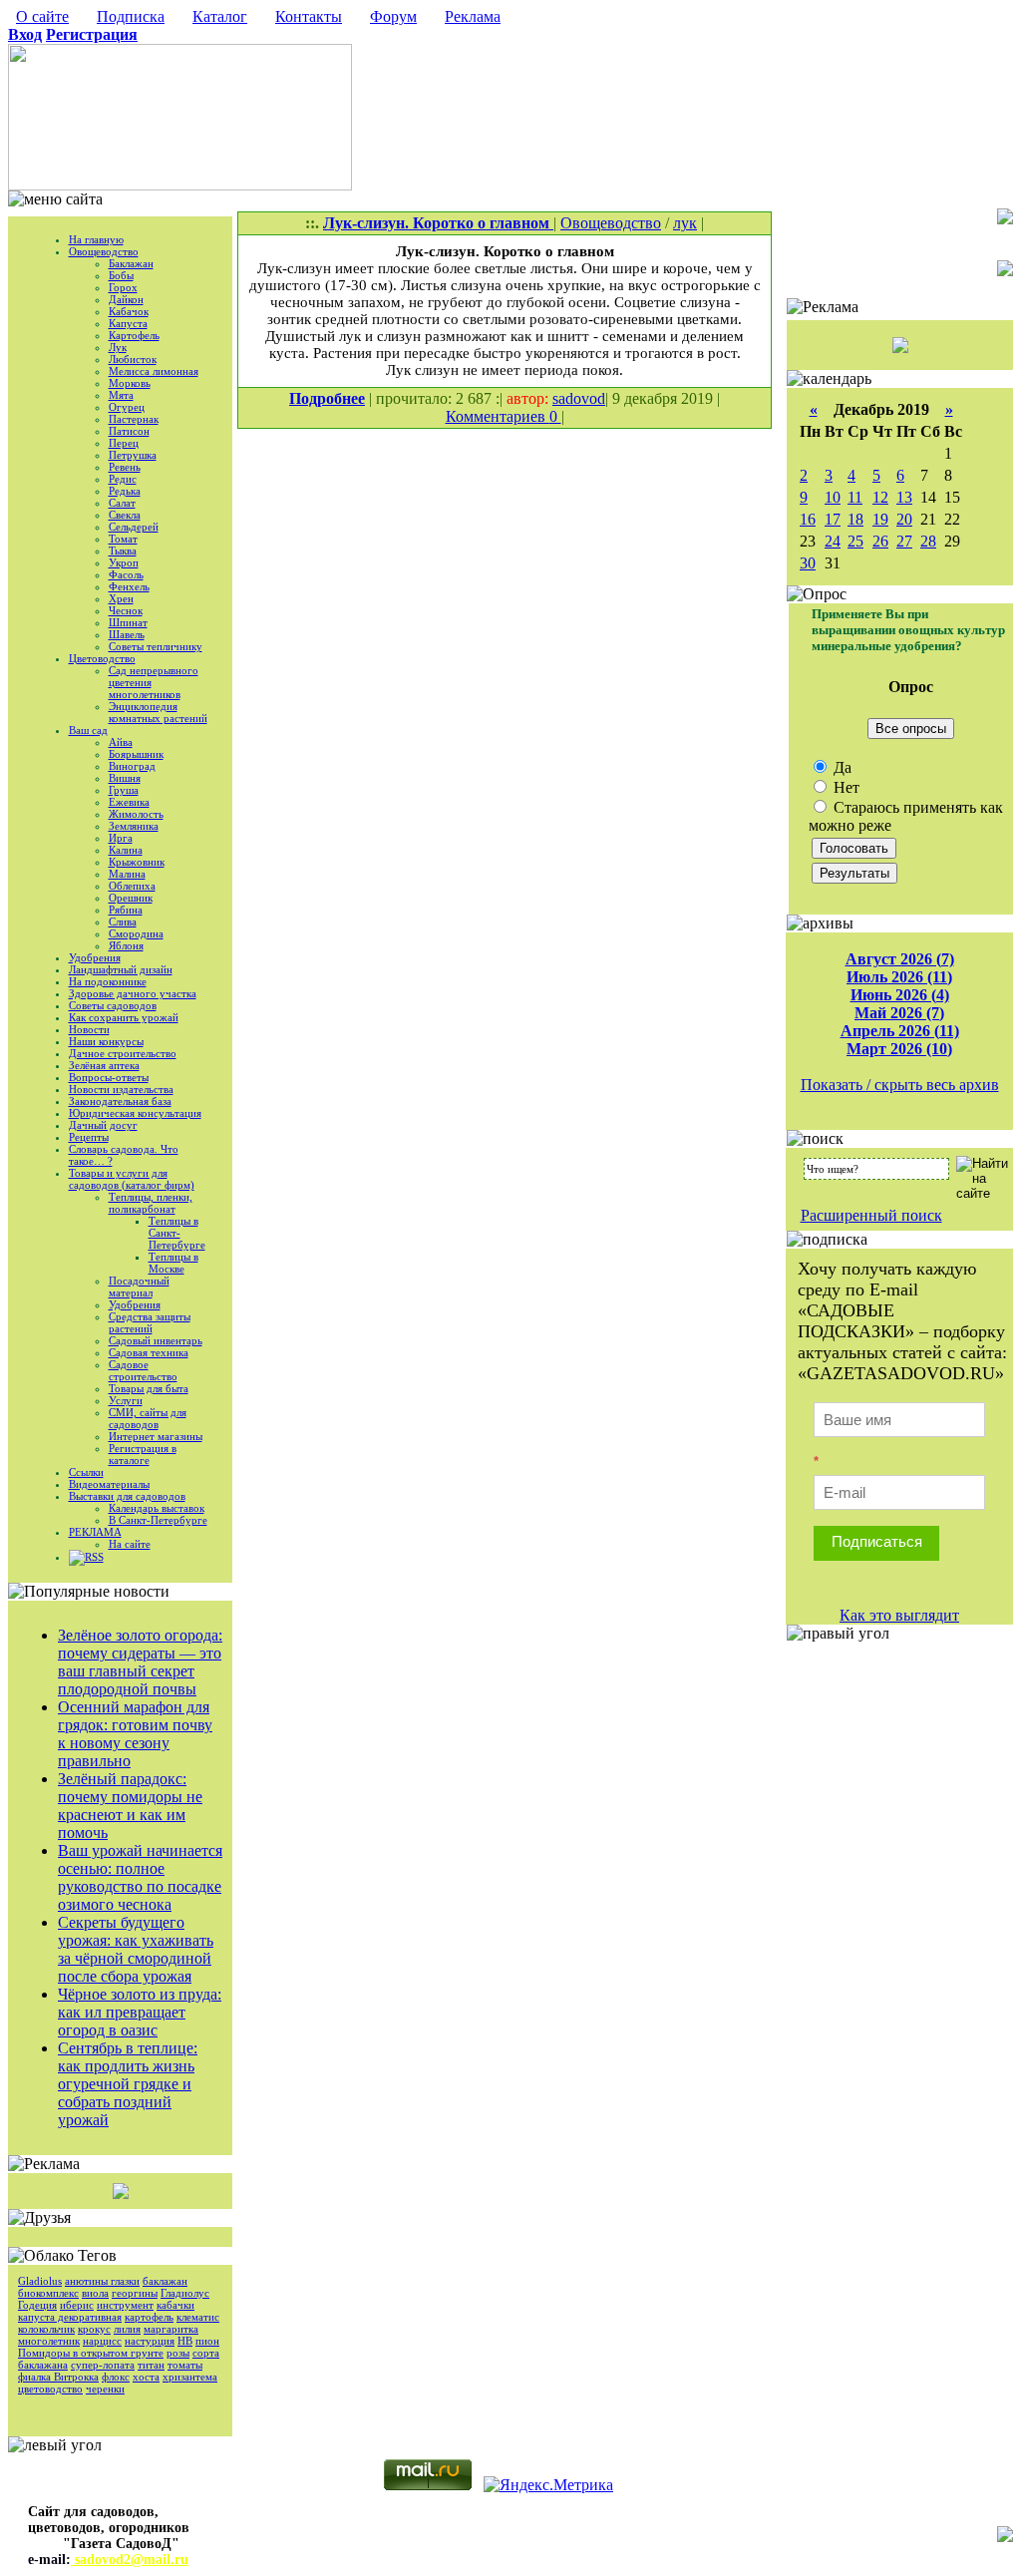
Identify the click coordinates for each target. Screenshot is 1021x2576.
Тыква (123, 551)
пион (207, 2341)
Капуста (128, 323)
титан (151, 2365)
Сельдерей (134, 527)
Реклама (473, 16)
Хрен (121, 598)
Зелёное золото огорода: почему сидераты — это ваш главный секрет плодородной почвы (140, 1662)
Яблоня (126, 945)
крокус (94, 2329)
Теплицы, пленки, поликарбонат (151, 1203)
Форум (393, 16)
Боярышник (136, 754)
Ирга (121, 838)
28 (928, 541)
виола (95, 2293)
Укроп (124, 562)
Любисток (133, 359)
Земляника (134, 826)
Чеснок (126, 610)
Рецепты (89, 1137)
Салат (122, 503)
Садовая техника (149, 1352)
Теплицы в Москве (173, 1263)
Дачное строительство (123, 1053)
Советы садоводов (113, 1005)
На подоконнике (108, 981)
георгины (135, 2293)
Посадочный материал (139, 1287)
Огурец (127, 407)
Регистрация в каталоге (143, 1454)
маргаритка (171, 2329)
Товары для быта (149, 1388)
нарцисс (102, 2341)
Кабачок (129, 311)
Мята (121, 395)
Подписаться (877, 1541)
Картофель (134, 335)
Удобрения (95, 957)
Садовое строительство (143, 1370)
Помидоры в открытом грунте (91, 2353)
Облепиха (132, 886)
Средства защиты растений (150, 1322)
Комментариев (498, 416)
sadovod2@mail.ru (130, 2560)
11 (855, 497)
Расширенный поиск (871, 1215)
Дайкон (126, 299)
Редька (125, 491)
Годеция (37, 2305)
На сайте (130, 1544)
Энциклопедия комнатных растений (158, 712)
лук (685, 223)
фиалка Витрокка (58, 2377)
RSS (94, 1557)
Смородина (136, 933)
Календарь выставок (157, 1508)
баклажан (165, 2281)
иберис (77, 2305)
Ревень (125, 467)
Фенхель (129, 586)
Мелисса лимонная (154, 371)
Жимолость (136, 814)
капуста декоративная (70, 2317)
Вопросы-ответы (109, 1077)
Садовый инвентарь (156, 1340)
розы (178, 2353)
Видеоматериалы (109, 1484)
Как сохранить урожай (124, 1017)
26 (880, 541)
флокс (116, 2377)
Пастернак (134, 419)
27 (904, 541)
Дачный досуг (103, 1125)
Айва (121, 742)
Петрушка (133, 455)
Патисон (129, 431)
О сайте (42, 16)
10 (833, 497)
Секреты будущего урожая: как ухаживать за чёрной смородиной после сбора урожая (136, 1949)
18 (855, 519)
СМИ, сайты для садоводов (148, 1418)
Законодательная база (120, 1101)
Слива (123, 921)
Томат (123, 539)
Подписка (131, 16)
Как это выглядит (899, 1615)
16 (808, 519)
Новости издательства (121, 1089)
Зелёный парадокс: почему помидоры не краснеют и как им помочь (130, 1806)
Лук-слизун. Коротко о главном (438, 223)
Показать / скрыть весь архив (900, 1085)
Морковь (130, 383)
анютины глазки (102, 2281)
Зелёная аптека (104, 1065)
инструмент (125, 2305)
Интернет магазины (156, 1436)
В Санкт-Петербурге (158, 1520)
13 (904, 497)
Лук (118, 347)
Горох (123, 287)
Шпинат (128, 622)
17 (833, 519)
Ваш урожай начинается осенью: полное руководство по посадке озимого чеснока (140, 1877)
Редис (123, 479)
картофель (149, 2317)
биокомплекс (48, 2293)
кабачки (175, 2305)
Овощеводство (104, 251)
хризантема (190, 2377)
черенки (105, 2389)
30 (808, 563)
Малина (127, 874)
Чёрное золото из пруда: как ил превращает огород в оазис (140, 2012)
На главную (96, 239)
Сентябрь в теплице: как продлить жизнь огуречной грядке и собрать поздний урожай (128, 2084)
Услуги (126, 1400)
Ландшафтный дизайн (121, 969)
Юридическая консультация (135, 1113)
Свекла (125, 515)
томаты (185, 2365)
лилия (127, 2329)
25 (855, 541)
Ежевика (129, 802)
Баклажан (131, 263)
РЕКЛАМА (95, 1532)
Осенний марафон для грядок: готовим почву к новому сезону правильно (135, 1734)
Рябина (126, 910)
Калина (126, 850)
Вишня (125, 778)
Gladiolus (40, 2281)
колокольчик (46, 2329)
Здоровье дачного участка (133, 993)
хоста (146, 2377)
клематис (198, 2317)
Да (841, 767)
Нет (845, 787)
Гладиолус (185, 2293)
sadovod (579, 398)
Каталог (220, 16)
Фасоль (126, 574)
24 (833, 541)
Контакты (309, 16)
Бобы (121, 275)
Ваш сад (88, 730)
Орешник (131, 898)
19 (880, 519)
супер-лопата (103, 2365)
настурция (150, 2341)
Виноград (132, 766)
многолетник (49, 2341)
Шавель (127, 634)
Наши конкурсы (106, 1041)
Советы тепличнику (156, 646)
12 (880, 497)
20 (904, 519)
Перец (124, 443)
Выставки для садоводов (127, 1496)
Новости (89, 1029)
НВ (185, 2341)
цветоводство (50, 2389)
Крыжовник (137, 862)
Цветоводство (102, 658)
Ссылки (86, 1472)
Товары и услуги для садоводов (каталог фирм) (132, 1179)
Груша (124, 790)
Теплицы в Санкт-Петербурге (177, 1233)
